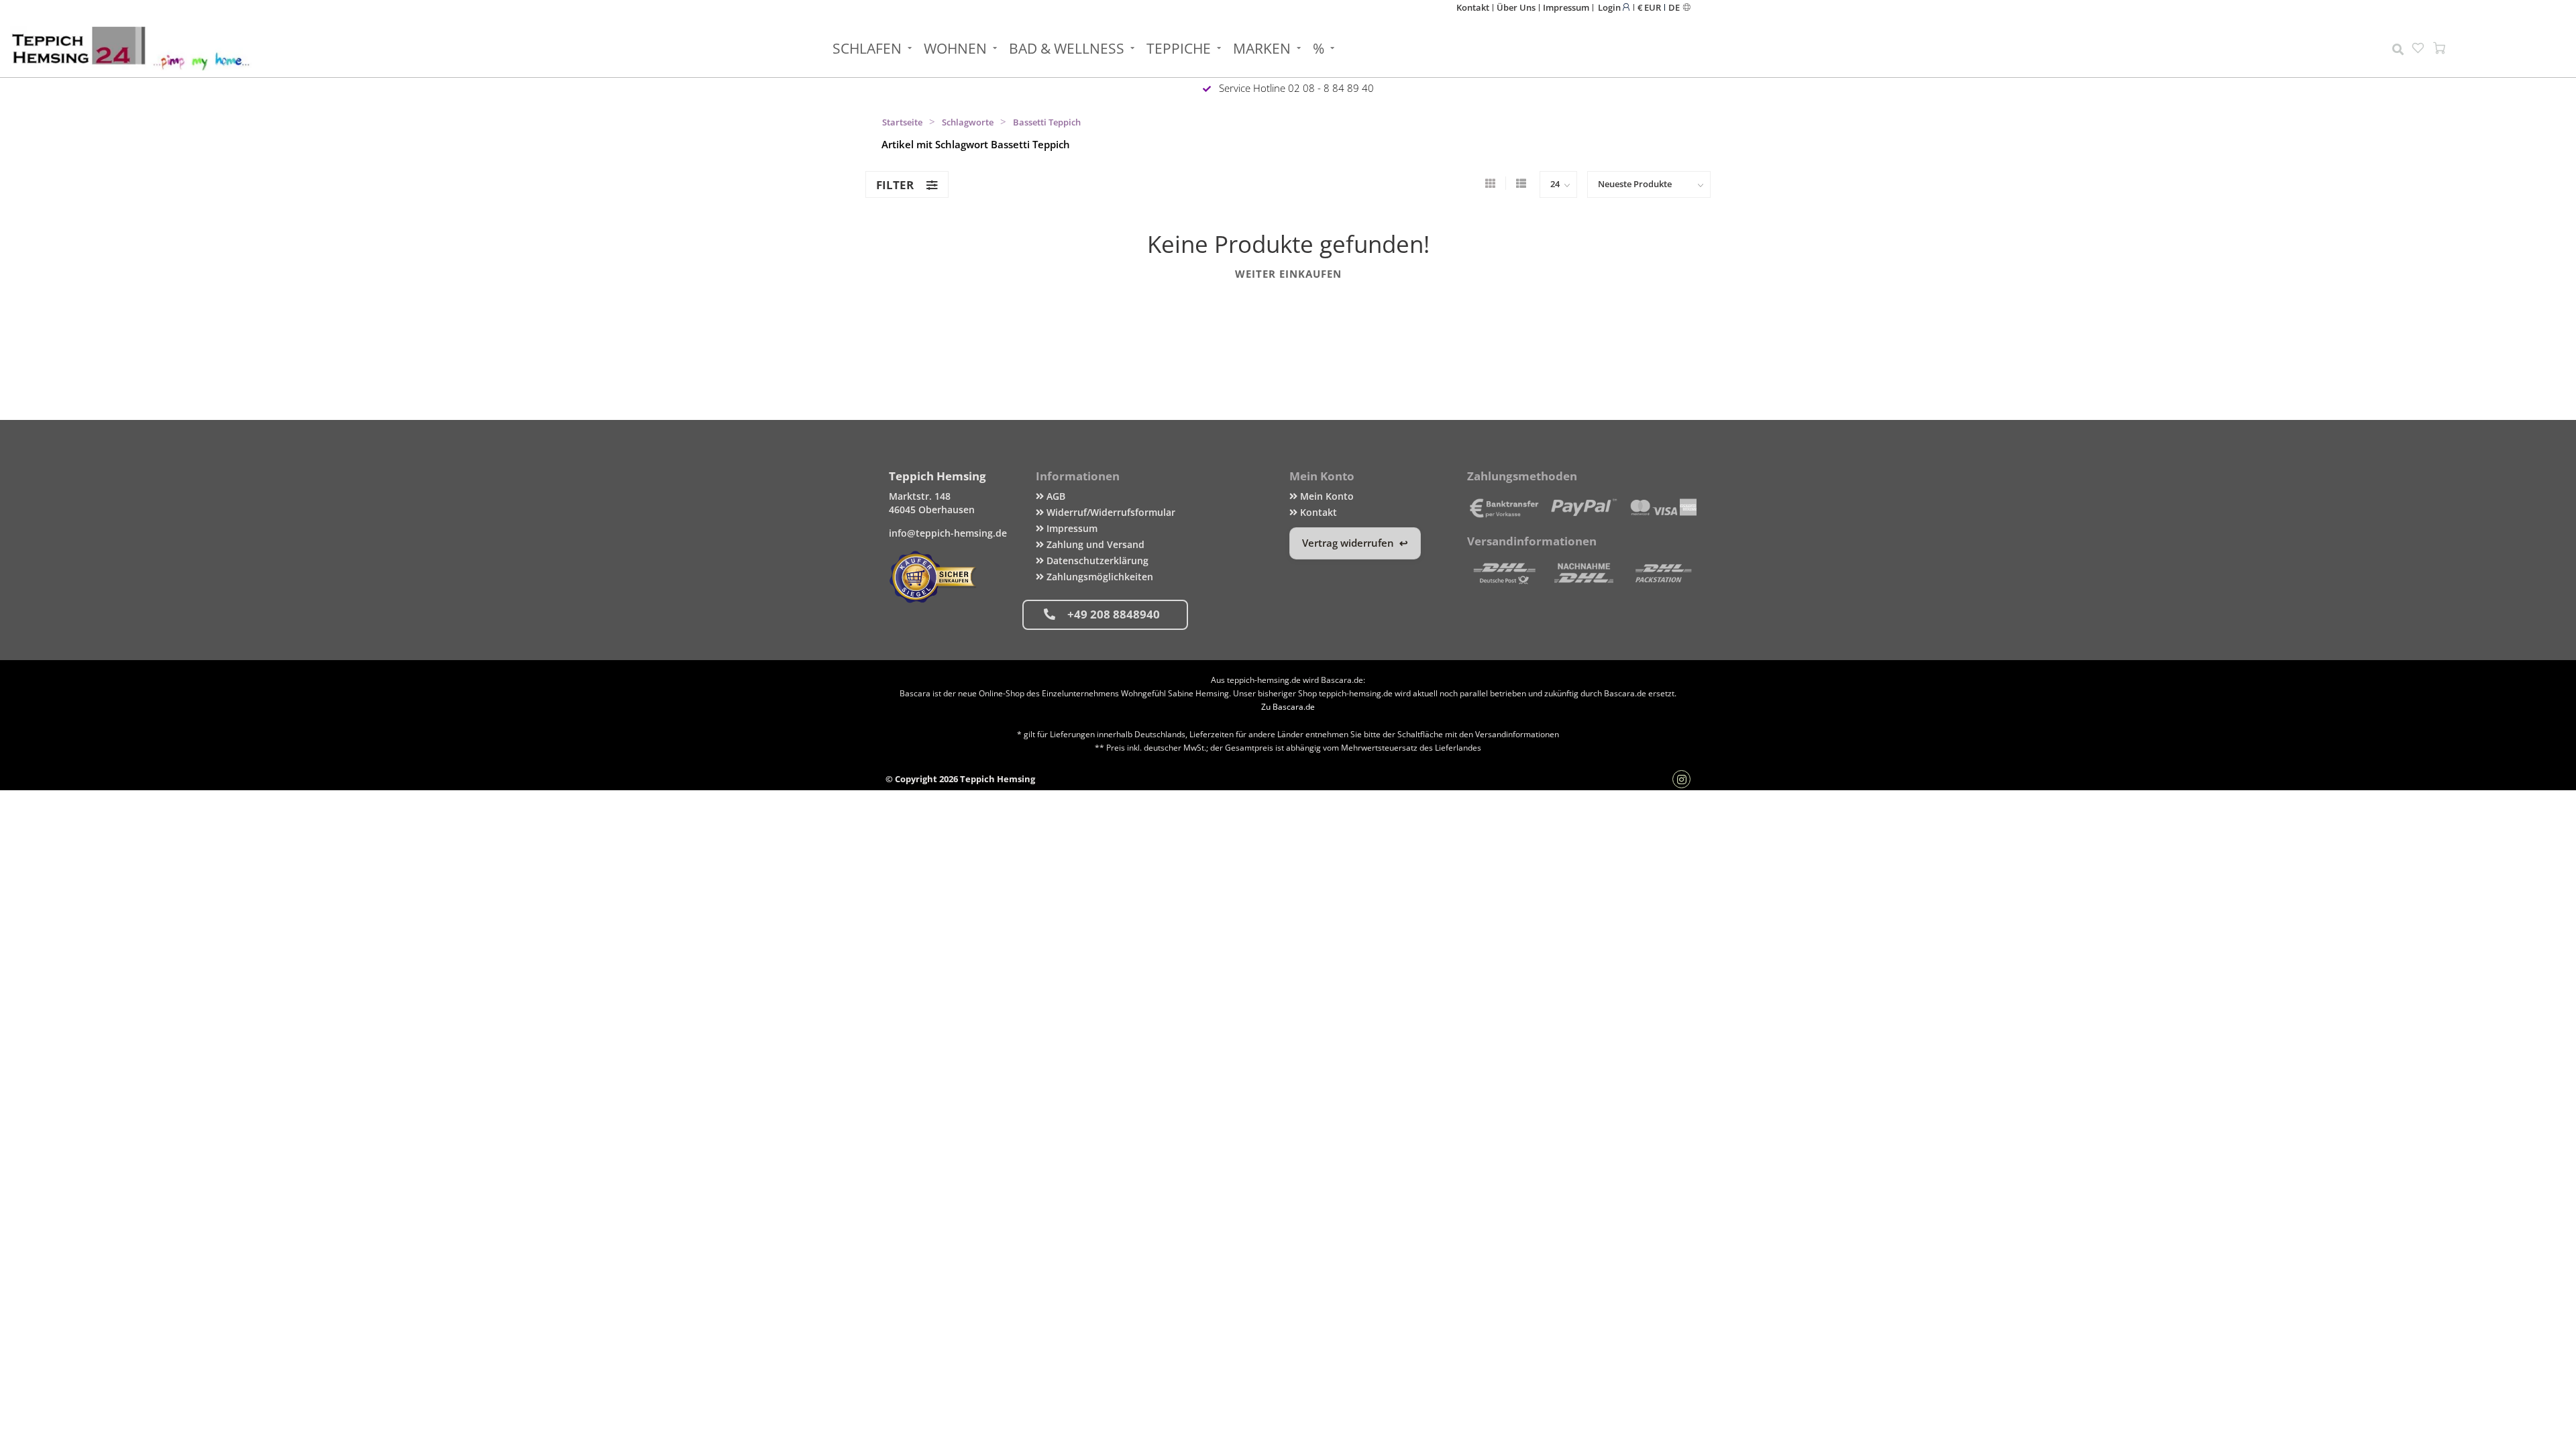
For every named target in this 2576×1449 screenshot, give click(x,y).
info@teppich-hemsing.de (948, 533)
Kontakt (1473, 7)
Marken (1262, 48)
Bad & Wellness (1067, 48)
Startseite (902, 122)
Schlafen (867, 48)
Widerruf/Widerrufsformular (1110, 512)
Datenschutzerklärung (1096, 560)
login (1610, 7)
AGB (1055, 496)
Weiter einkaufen (1288, 274)
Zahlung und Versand (1094, 544)
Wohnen (955, 48)
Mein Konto (1326, 496)
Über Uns (1516, 7)
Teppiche (1179, 48)
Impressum (1566, 7)
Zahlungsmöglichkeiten (1098, 577)
